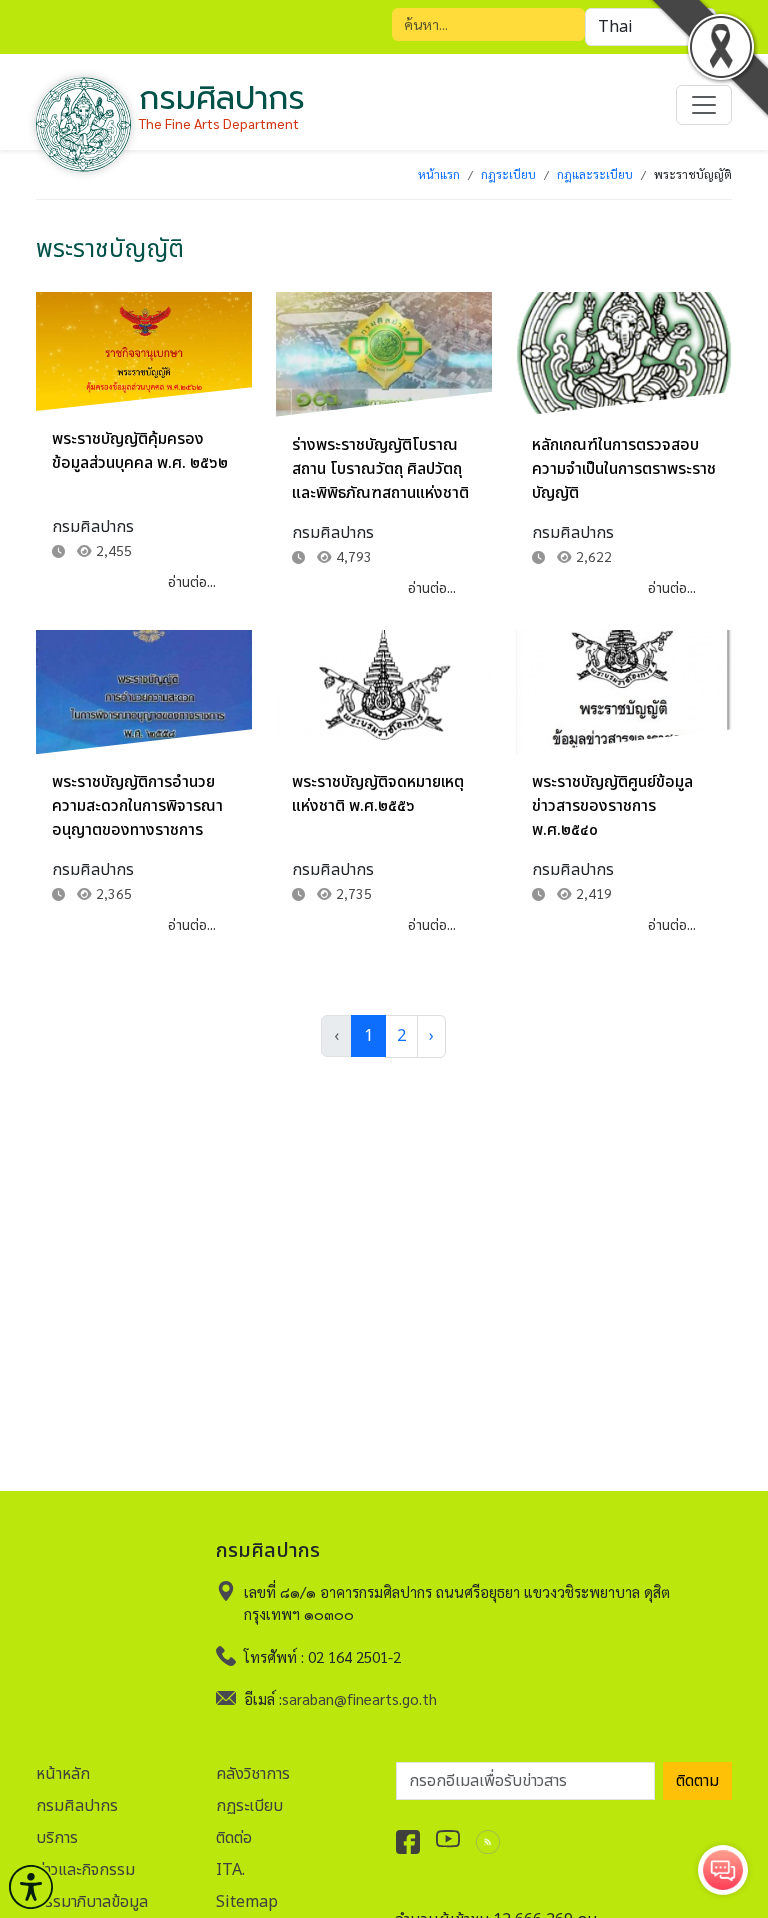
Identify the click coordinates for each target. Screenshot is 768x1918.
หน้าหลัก (63, 1774)
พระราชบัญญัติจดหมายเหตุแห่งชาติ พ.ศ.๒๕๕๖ (378, 794)
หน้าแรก (439, 174)
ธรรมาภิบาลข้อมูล (92, 1902)
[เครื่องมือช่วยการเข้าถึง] (31, 1887)
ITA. (230, 1870)
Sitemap (247, 1902)
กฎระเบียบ (508, 174)
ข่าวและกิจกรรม (85, 1870)
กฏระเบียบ (249, 1806)
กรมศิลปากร (77, 1806)
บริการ (57, 1838)
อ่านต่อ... (192, 582)
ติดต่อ (234, 1838)
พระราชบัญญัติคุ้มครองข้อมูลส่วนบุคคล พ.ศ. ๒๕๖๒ (140, 451)
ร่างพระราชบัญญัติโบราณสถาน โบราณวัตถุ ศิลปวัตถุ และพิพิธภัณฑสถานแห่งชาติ (380, 469)
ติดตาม (697, 1781)
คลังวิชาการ (253, 1774)
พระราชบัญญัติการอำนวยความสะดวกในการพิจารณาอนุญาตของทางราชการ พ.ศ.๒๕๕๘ (137, 818)
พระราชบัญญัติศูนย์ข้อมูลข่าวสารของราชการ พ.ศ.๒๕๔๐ (612, 806)
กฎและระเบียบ (595, 174)
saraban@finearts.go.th (359, 1698)
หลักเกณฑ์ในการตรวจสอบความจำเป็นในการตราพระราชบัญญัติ (624, 469)
